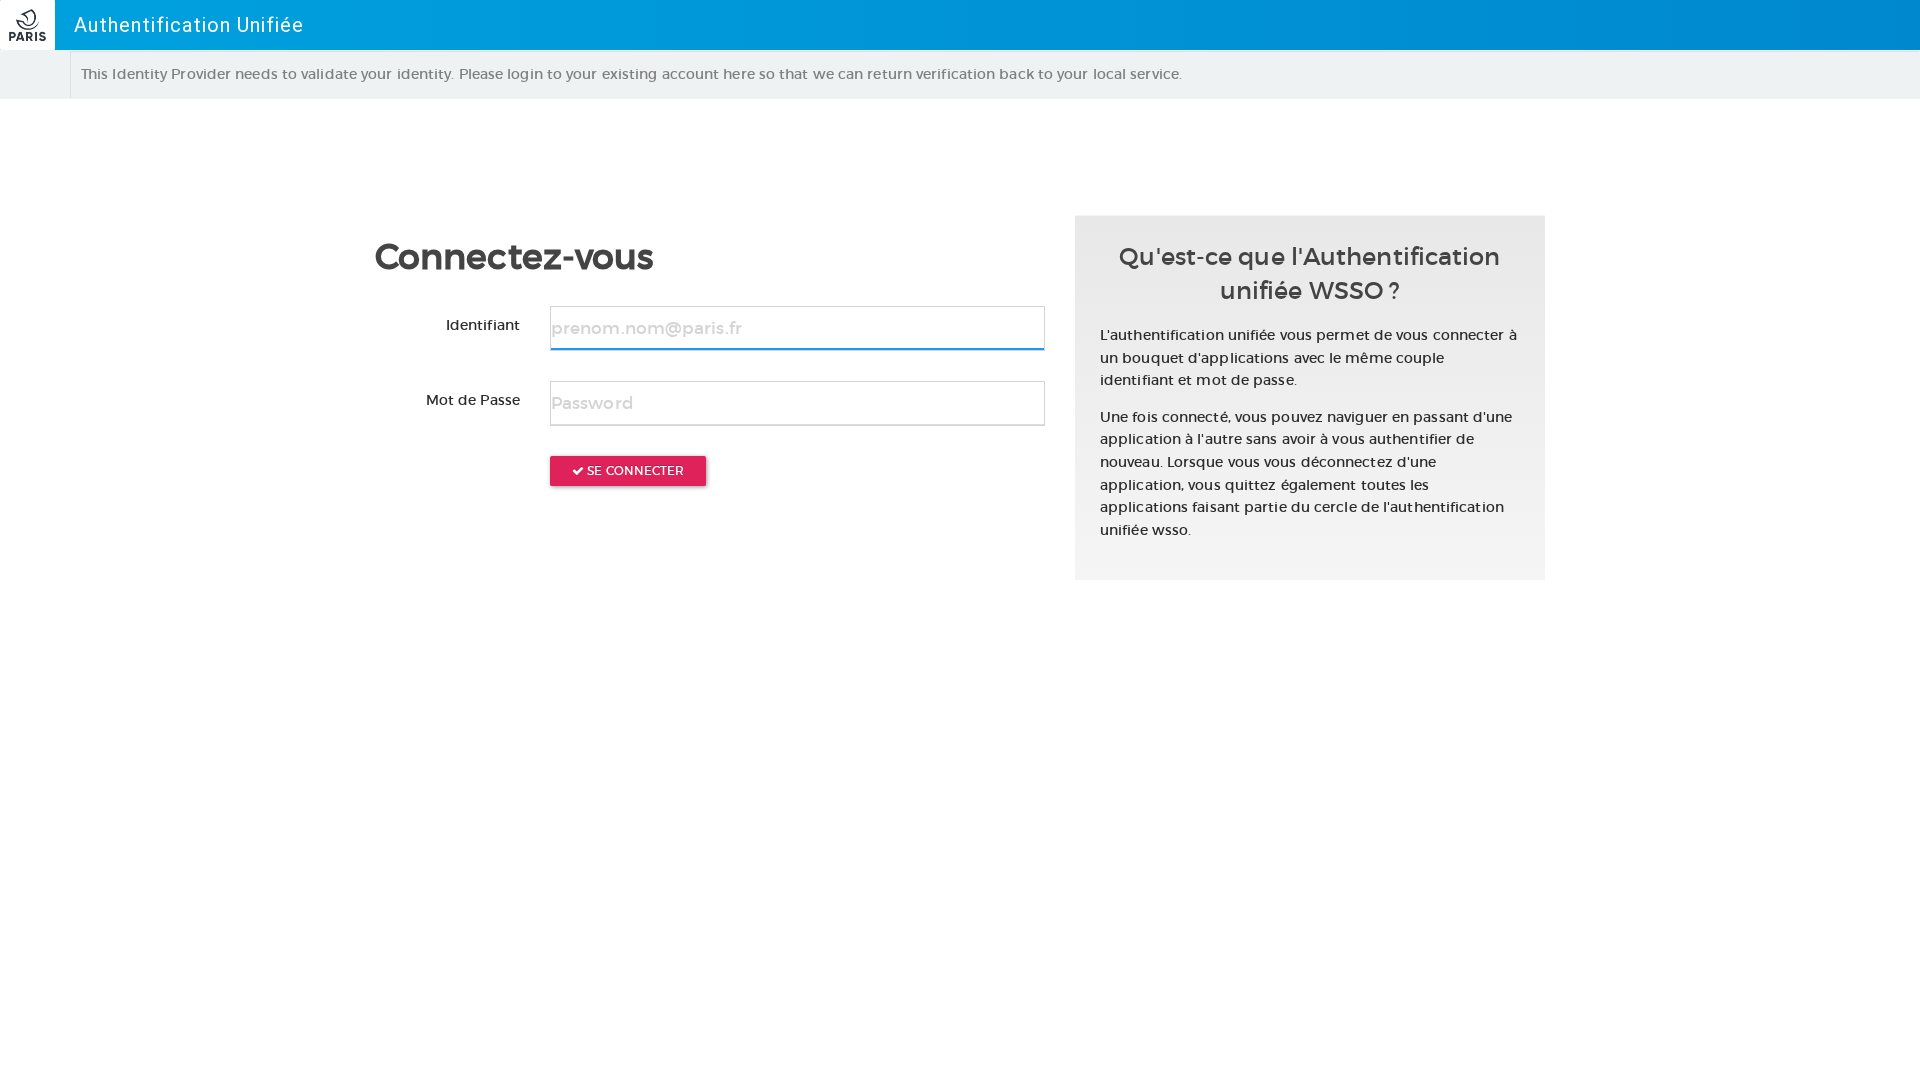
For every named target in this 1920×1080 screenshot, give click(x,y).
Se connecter (634, 470)
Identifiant (483, 325)
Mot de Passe (473, 400)
